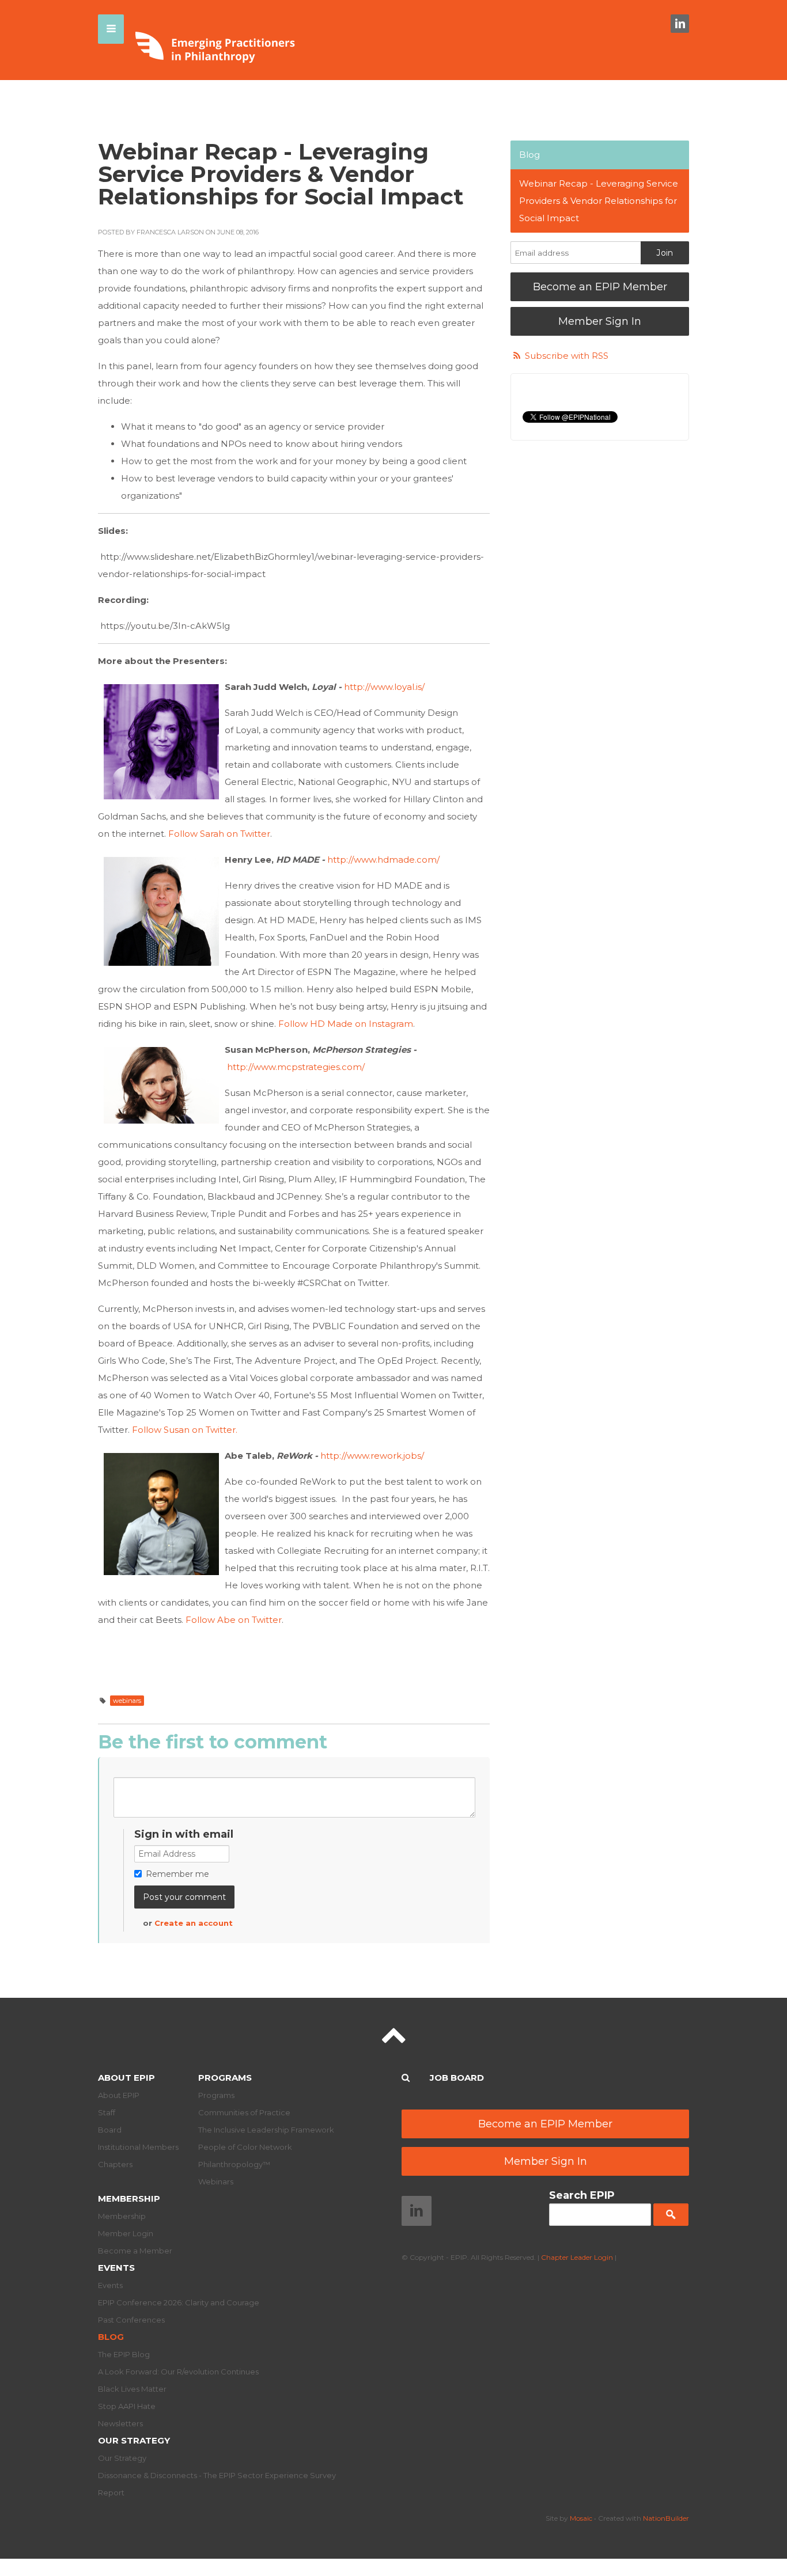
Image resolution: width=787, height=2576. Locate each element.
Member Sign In (600, 321)
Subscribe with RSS (567, 356)
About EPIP (126, 2078)
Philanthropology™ (234, 2164)
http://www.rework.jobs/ (372, 1456)
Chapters (115, 2164)
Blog (529, 155)
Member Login (126, 2233)
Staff (107, 2112)
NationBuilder (666, 2518)
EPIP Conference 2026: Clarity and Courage (179, 2302)
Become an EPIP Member (600, 287)
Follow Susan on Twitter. (185, 1430)
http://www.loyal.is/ (384, 687)
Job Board (457, 2078)
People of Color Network (245, 2147)
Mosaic (581, 2518)
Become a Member (135, 2251)
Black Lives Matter (132, 2389)
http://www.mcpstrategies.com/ (296, 1067)
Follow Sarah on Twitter (219, 834)
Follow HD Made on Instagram (346, 1024)
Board (110, 2130)
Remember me (177, 1874)
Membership (129, 2198)
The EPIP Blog (124, 2354)
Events (116, 2268)
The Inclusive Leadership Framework (266, 2130)
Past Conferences (131, 2320)
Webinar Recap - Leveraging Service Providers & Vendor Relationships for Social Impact (599, 201)
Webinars (216, 2182)
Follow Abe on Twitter (234, 1620)
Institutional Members (138, 2147)
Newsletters (120, 2423)
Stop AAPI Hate (127, 2406)
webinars (127, 1701)
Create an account (194, 1923)
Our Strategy (134, 2440)
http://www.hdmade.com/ (383, 860)
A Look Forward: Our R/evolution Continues (178, 2372)
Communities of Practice (244, 2112)
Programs (225, 2078)
